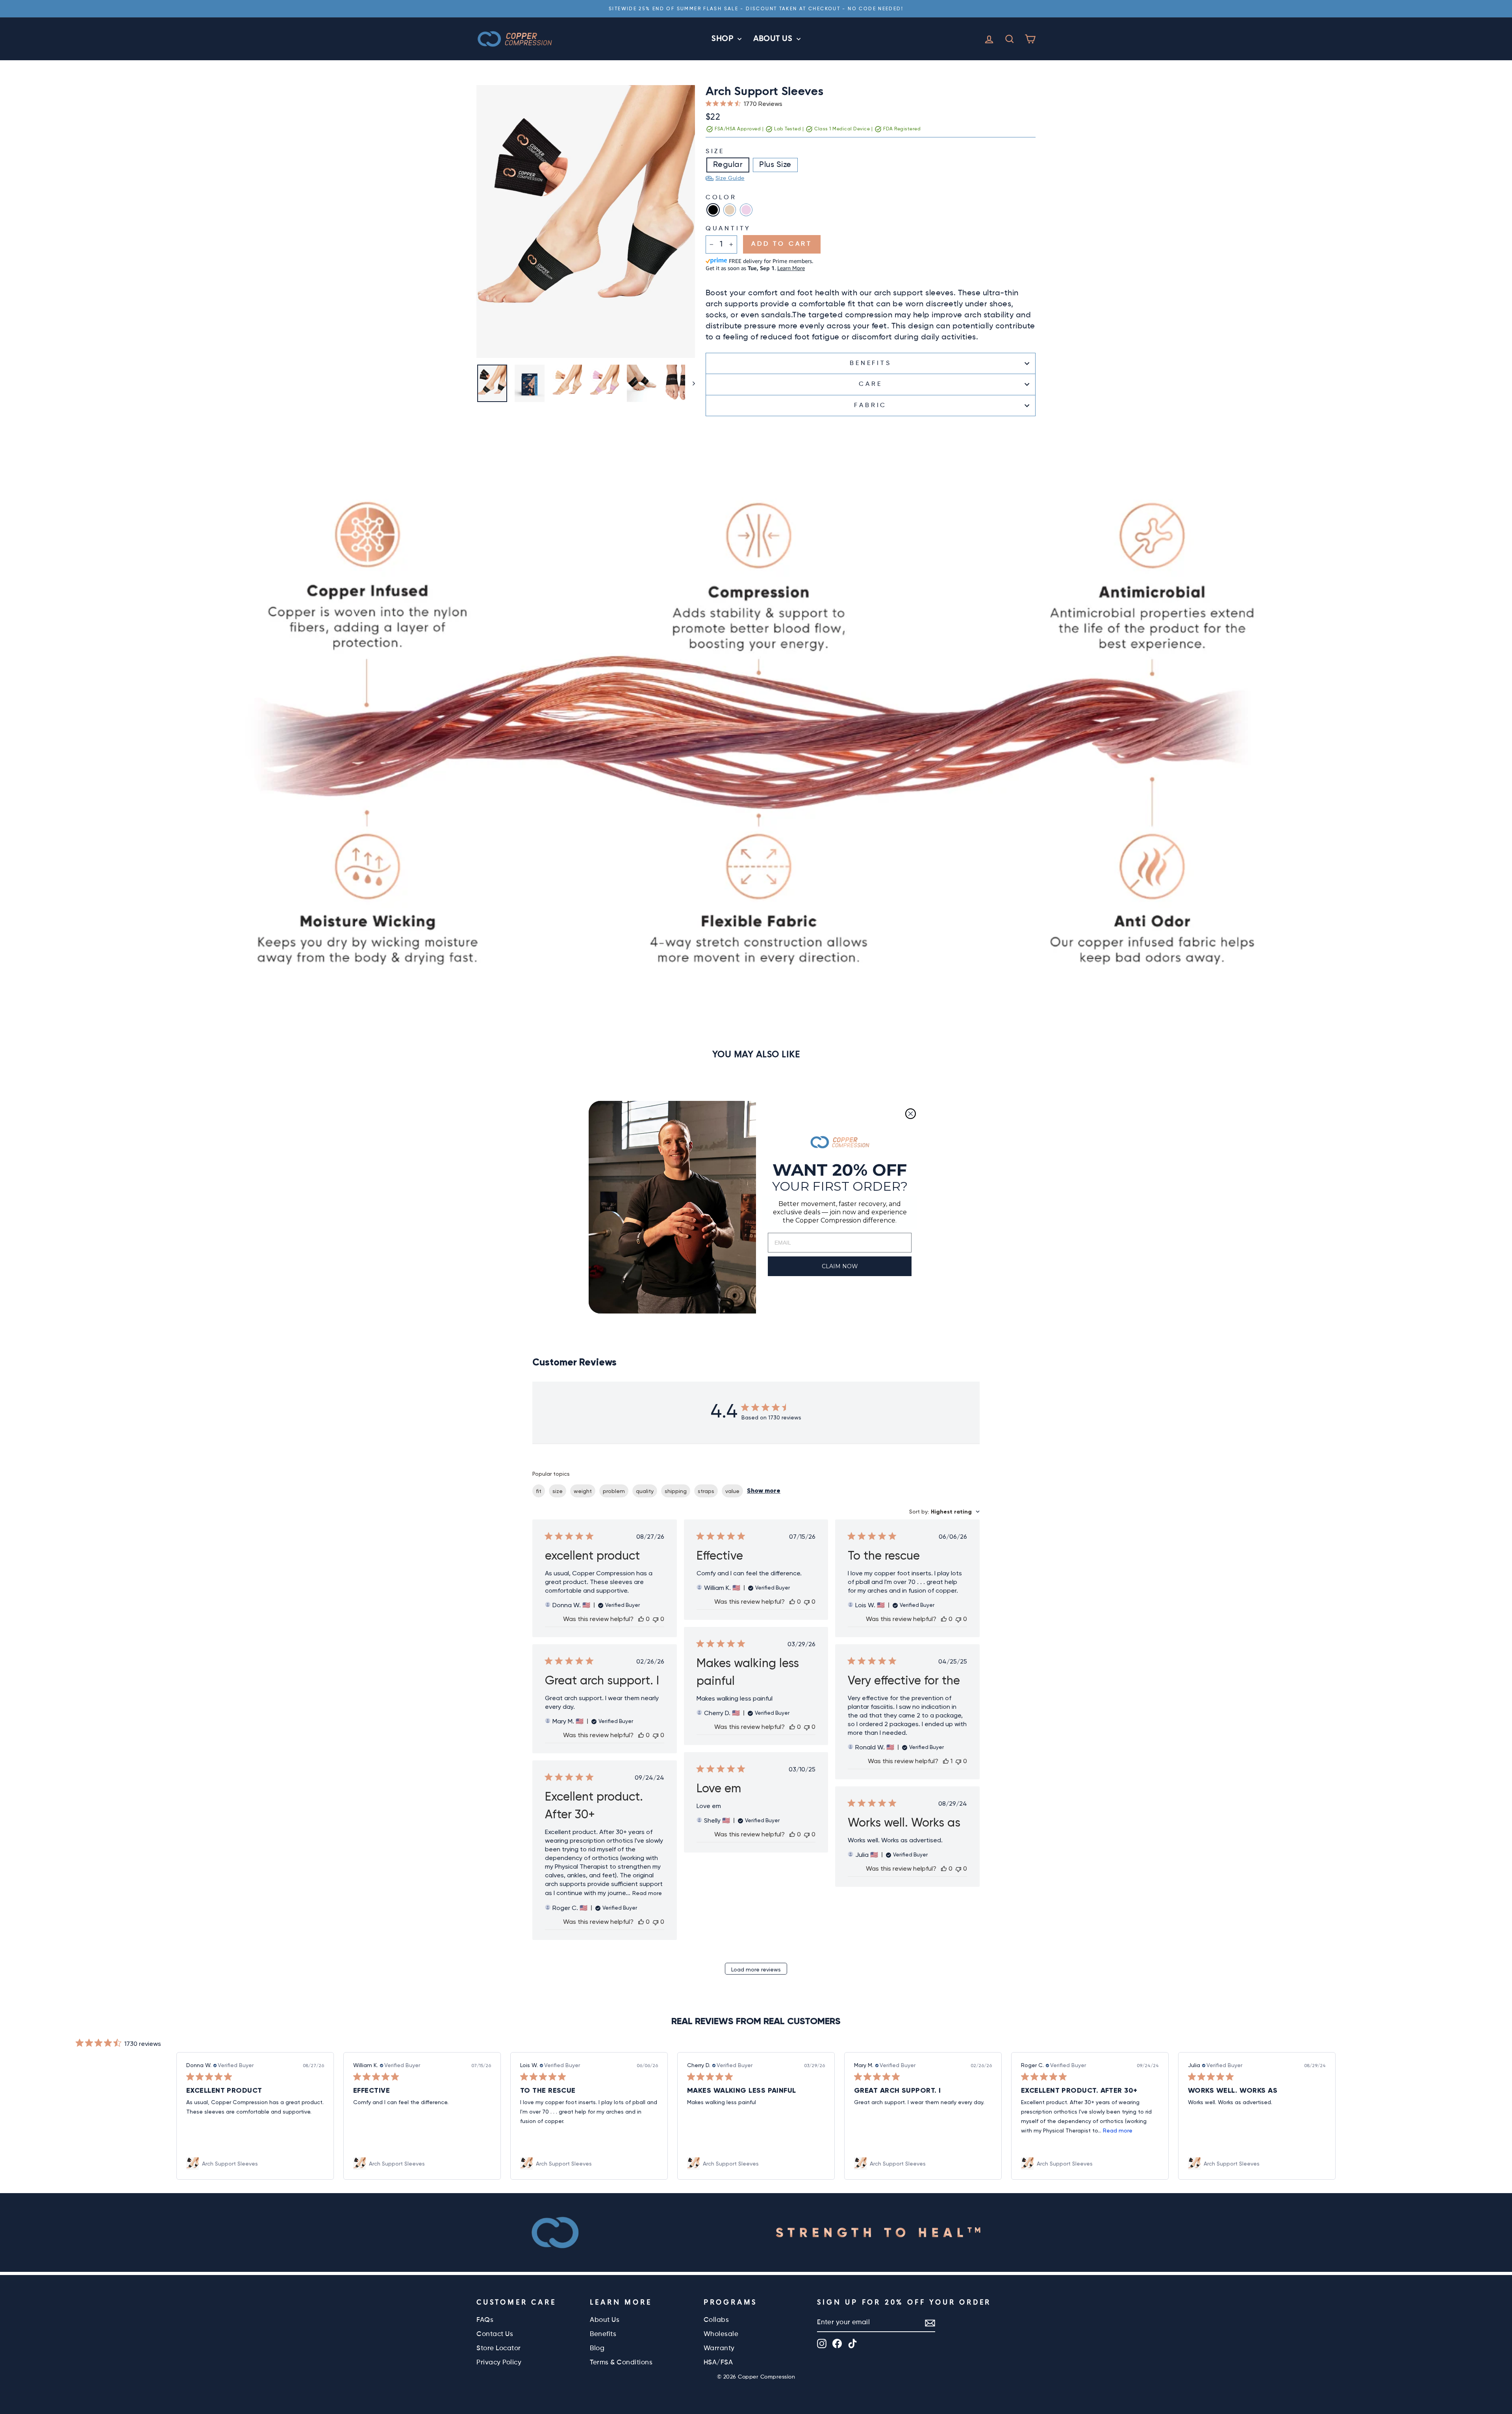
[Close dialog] (911, 1114)
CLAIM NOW (840, 1266)
